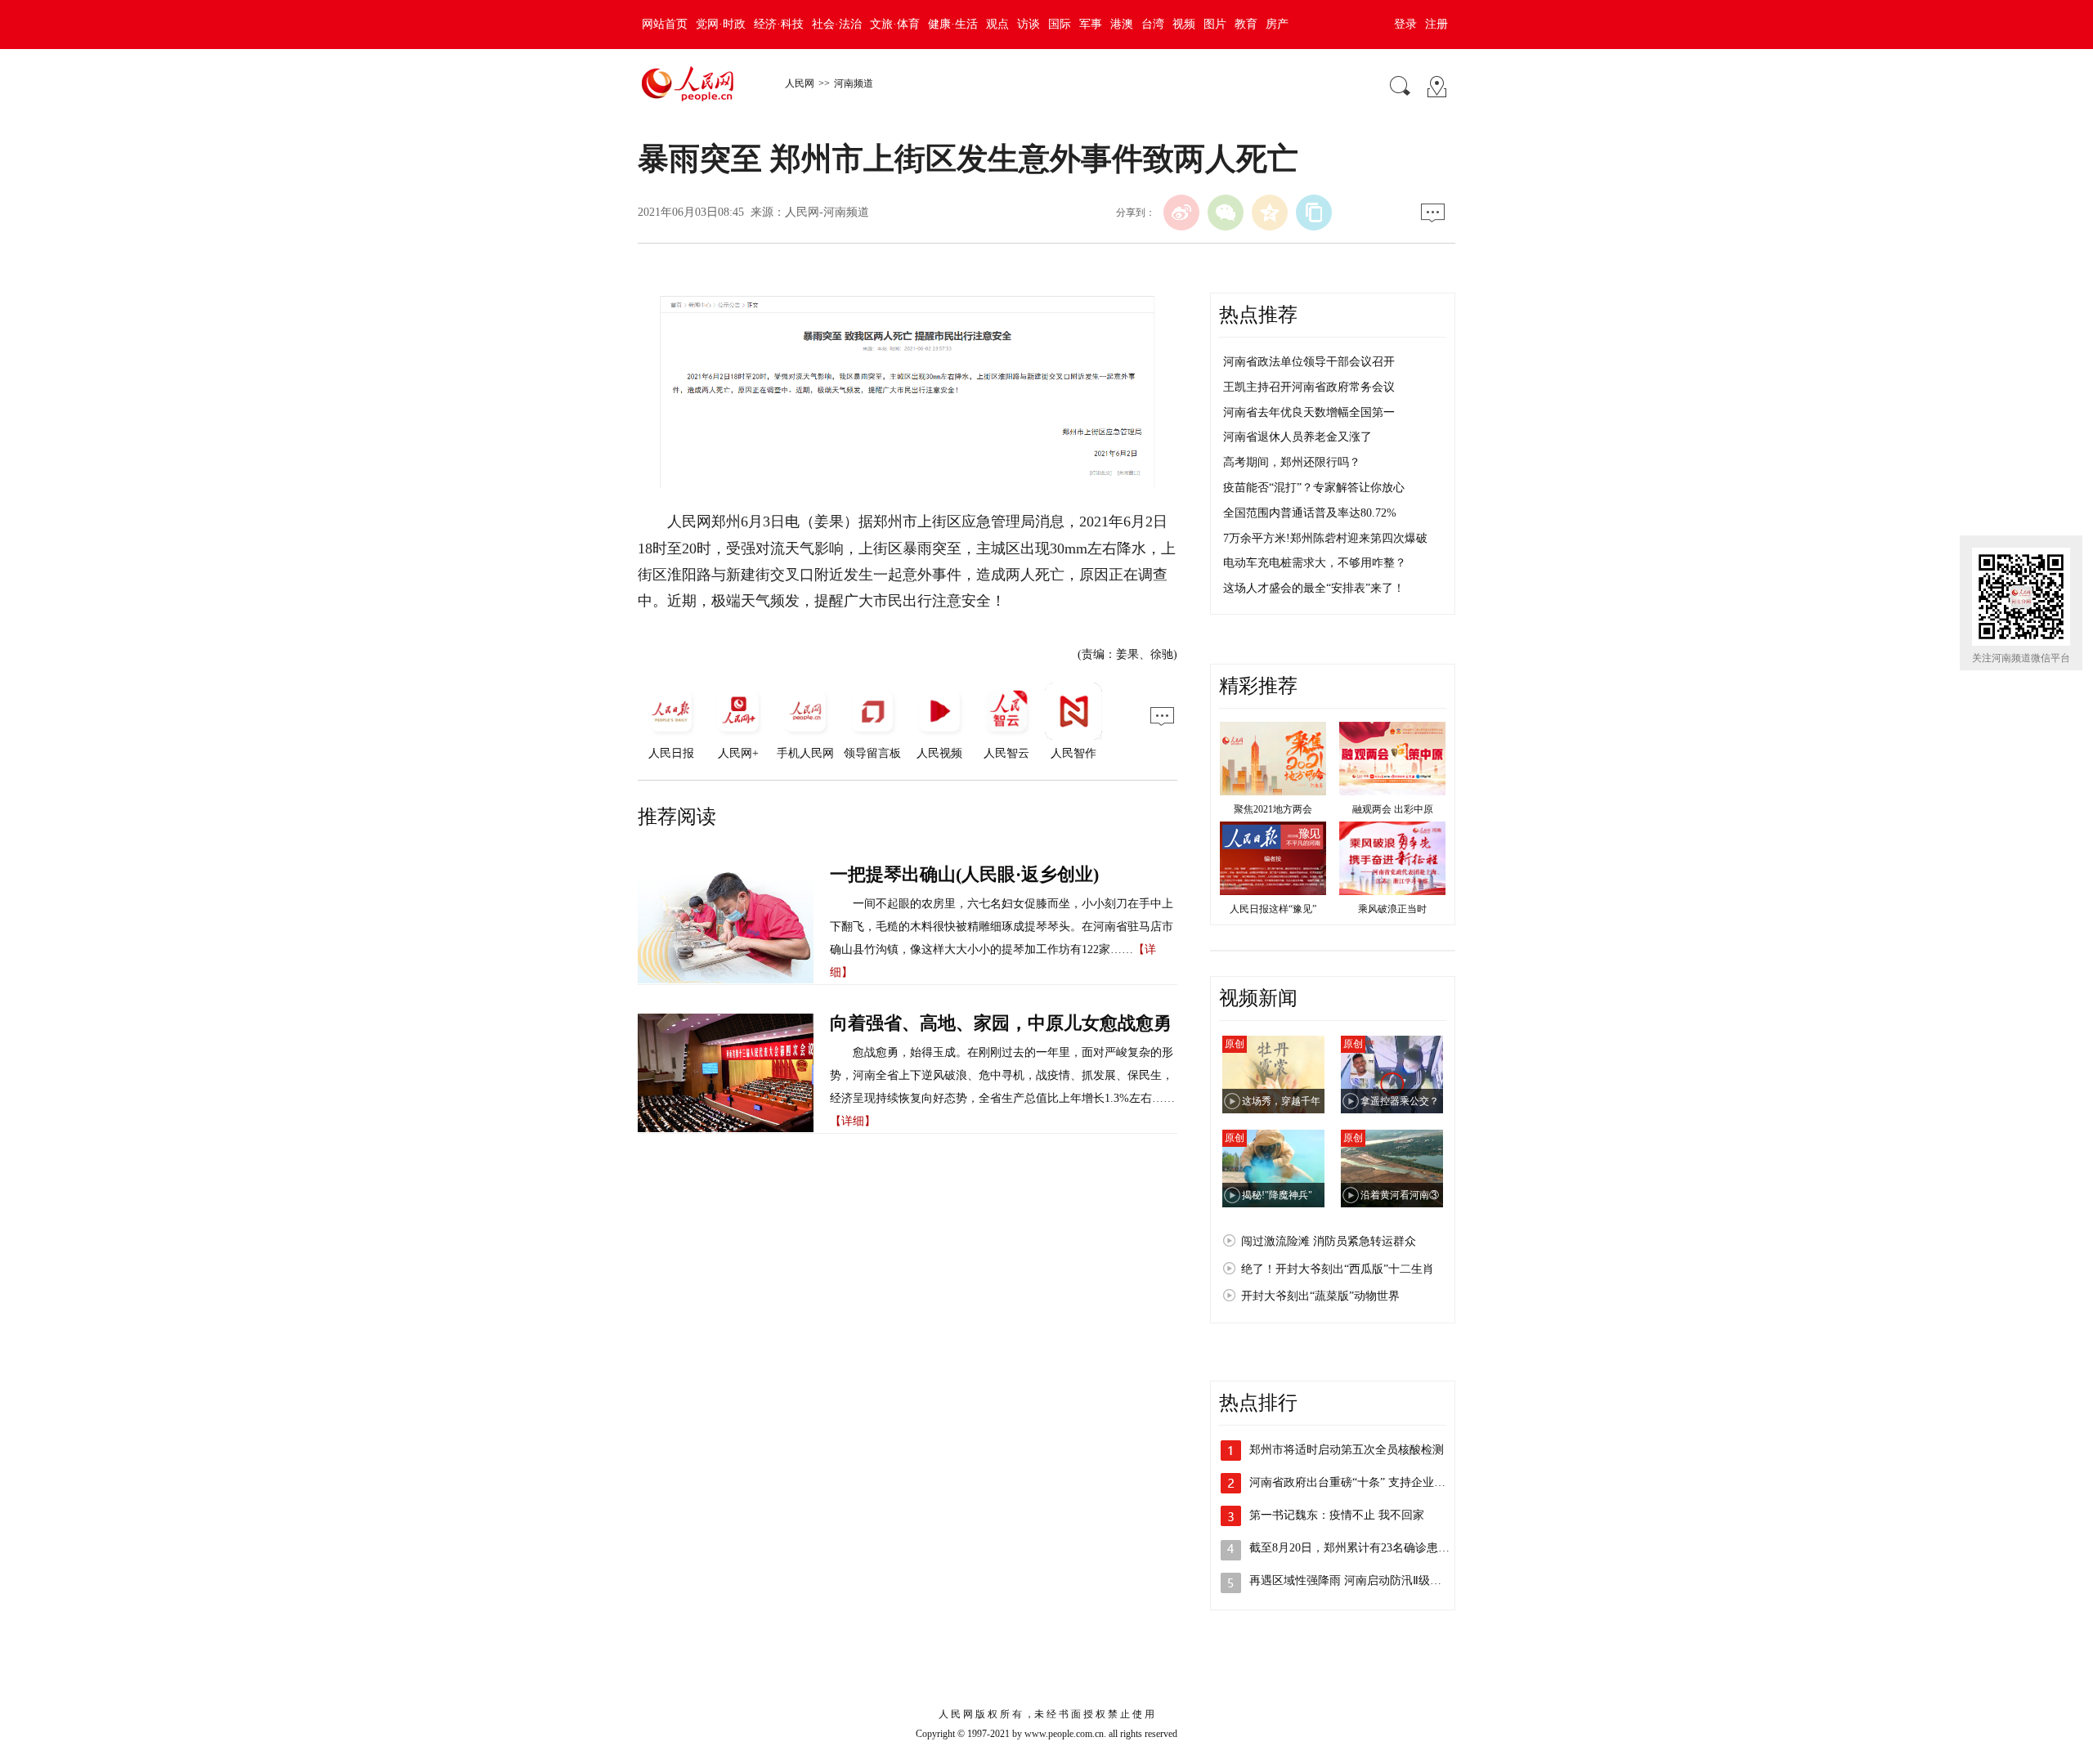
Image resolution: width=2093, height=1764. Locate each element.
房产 (1277, 24)
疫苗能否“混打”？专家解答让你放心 (1314, 488)
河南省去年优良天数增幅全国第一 (1309, 412)
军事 (1091, 24)
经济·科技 (779, 24)
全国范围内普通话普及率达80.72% (1310, 513)
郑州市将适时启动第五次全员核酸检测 (1347, 1450)
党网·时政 (721, 24)
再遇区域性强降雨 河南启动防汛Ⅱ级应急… (1357, 1580)
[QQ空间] (1270, 213)
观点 (997, 24)
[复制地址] (1314, 213)
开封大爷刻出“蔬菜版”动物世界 (1320, 1296)
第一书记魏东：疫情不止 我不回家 (1337, 1515)
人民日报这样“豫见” (1273, 909)
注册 (1436, 24)
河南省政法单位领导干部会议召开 (1309, 362)
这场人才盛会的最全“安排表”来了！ (1314, 588)
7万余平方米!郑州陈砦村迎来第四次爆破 (1325, 538)
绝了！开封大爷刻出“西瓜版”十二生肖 (1338, 1269)
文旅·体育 (895, 24)
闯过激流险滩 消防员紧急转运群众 (1329, 1241)
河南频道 (854, 83)
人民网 (800, 83)
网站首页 (665, 24)
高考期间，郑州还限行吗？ (1292, 462)
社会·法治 (837, 24)
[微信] (1226, 213)
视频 (1184, 24)
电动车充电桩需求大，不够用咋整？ (1315, 563)
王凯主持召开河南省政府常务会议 (1309, 387)
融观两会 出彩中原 (1393, 809)
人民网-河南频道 (827, 212)
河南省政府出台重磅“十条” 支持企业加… (1353, 1482)
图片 (1215, 24)
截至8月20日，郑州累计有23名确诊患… (1349, 1548)
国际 (1060, 24)
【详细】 (853, 1121)
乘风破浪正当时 (1392, 909)
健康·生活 (953, 24)
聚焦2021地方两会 (1273, 809)
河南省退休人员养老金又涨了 (1297, 437)
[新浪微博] (1181, 213)
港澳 (1122, 24)
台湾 (1153, 24)
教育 (1246, 24)
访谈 (1029, 24)
